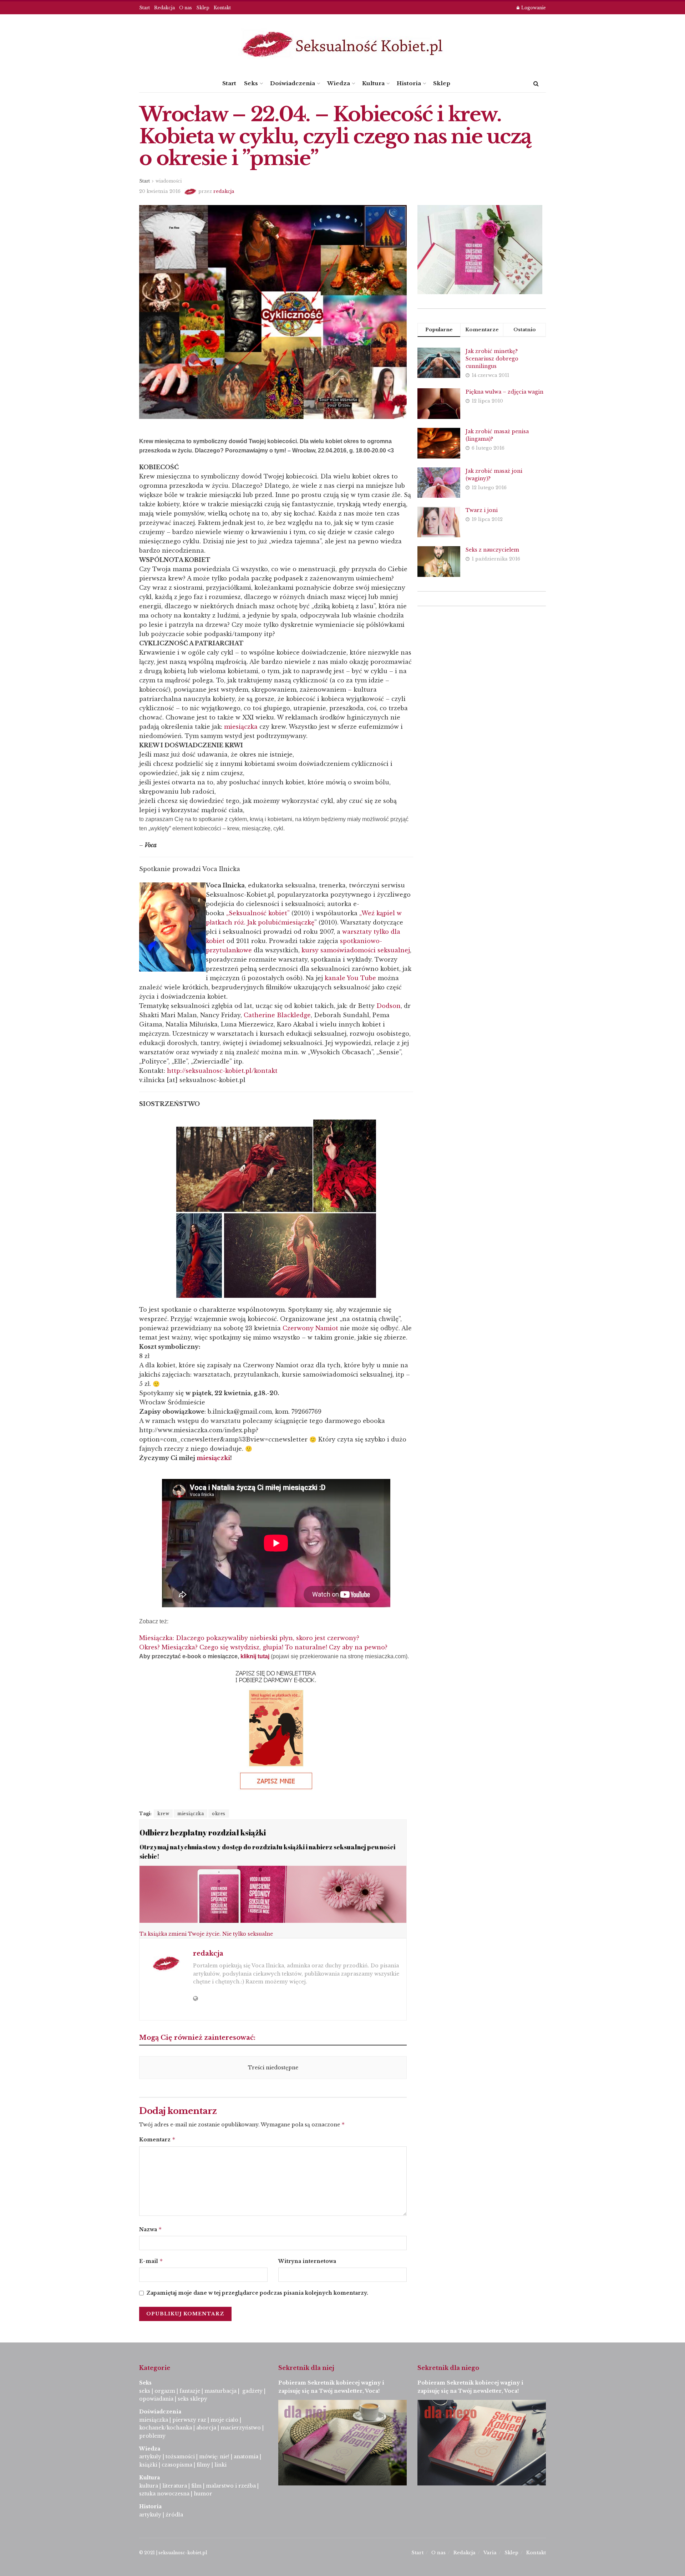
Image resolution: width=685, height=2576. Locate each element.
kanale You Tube (350, 978)
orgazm (165, 2391)
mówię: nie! (214, 2457)
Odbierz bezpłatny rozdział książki (203, 1832)
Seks (251, 83)
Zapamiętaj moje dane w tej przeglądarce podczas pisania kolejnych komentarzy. (257, 2293)
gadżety (252, 2391)
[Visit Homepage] (342, 44)
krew (163, 1814)
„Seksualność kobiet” (258, 913)
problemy (152, 2436)
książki (148, 2465)
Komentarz (157, 2139)
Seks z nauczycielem (492, 550)
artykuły (150, 2457)
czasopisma (177, 2465)
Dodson (389, 1006)
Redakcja (164, 8)
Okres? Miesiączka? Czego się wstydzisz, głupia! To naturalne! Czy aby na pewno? (263, 1647)
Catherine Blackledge (277, 1015)
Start (144, 8)
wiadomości (169, 181)
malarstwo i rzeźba (231, 2486)
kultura (149, 2486)
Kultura (373, 83)
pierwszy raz (189, 2420)
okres (219, 1814)
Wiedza (339, 83)
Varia (490, 2553)
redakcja (224, 191)
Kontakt (222, 8)
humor (203, 2494)
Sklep (203, 8)
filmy (203, 2465)
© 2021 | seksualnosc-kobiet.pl (173, 2553)
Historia (409, 83)
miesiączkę (298, 922)
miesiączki (213, 1458)
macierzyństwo (241, 2428)
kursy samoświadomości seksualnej (356, 950)
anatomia (246, 2457)
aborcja (206, 2428)
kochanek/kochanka (166, 2428)
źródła (174, 2515)
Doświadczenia (293, 83)
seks (145, 2391)
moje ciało (224, 2420)
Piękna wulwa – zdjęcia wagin (504, 392)
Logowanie (533, 8)
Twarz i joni (482, 510)
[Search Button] (536, 83)
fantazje (190, 2391)
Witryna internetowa (307, 2261)
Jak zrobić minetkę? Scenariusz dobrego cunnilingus (492, 359)
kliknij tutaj (255, 1656)
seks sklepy (192, 2399)
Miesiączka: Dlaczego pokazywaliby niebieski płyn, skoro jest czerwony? (249, 1638)
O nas (186, 8)
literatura (175, 2486)
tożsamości (180, 2457)
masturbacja (220, 2391)
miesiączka (241, 727)
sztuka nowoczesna (164, 2494)
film (196, 2486)
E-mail (151, 2261)
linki (220, 2465)
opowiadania (156, 2399)
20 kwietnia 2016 (160, 191)
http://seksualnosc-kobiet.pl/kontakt (222, 1071)
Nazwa (151, 2229)
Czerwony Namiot (310, 1328)
